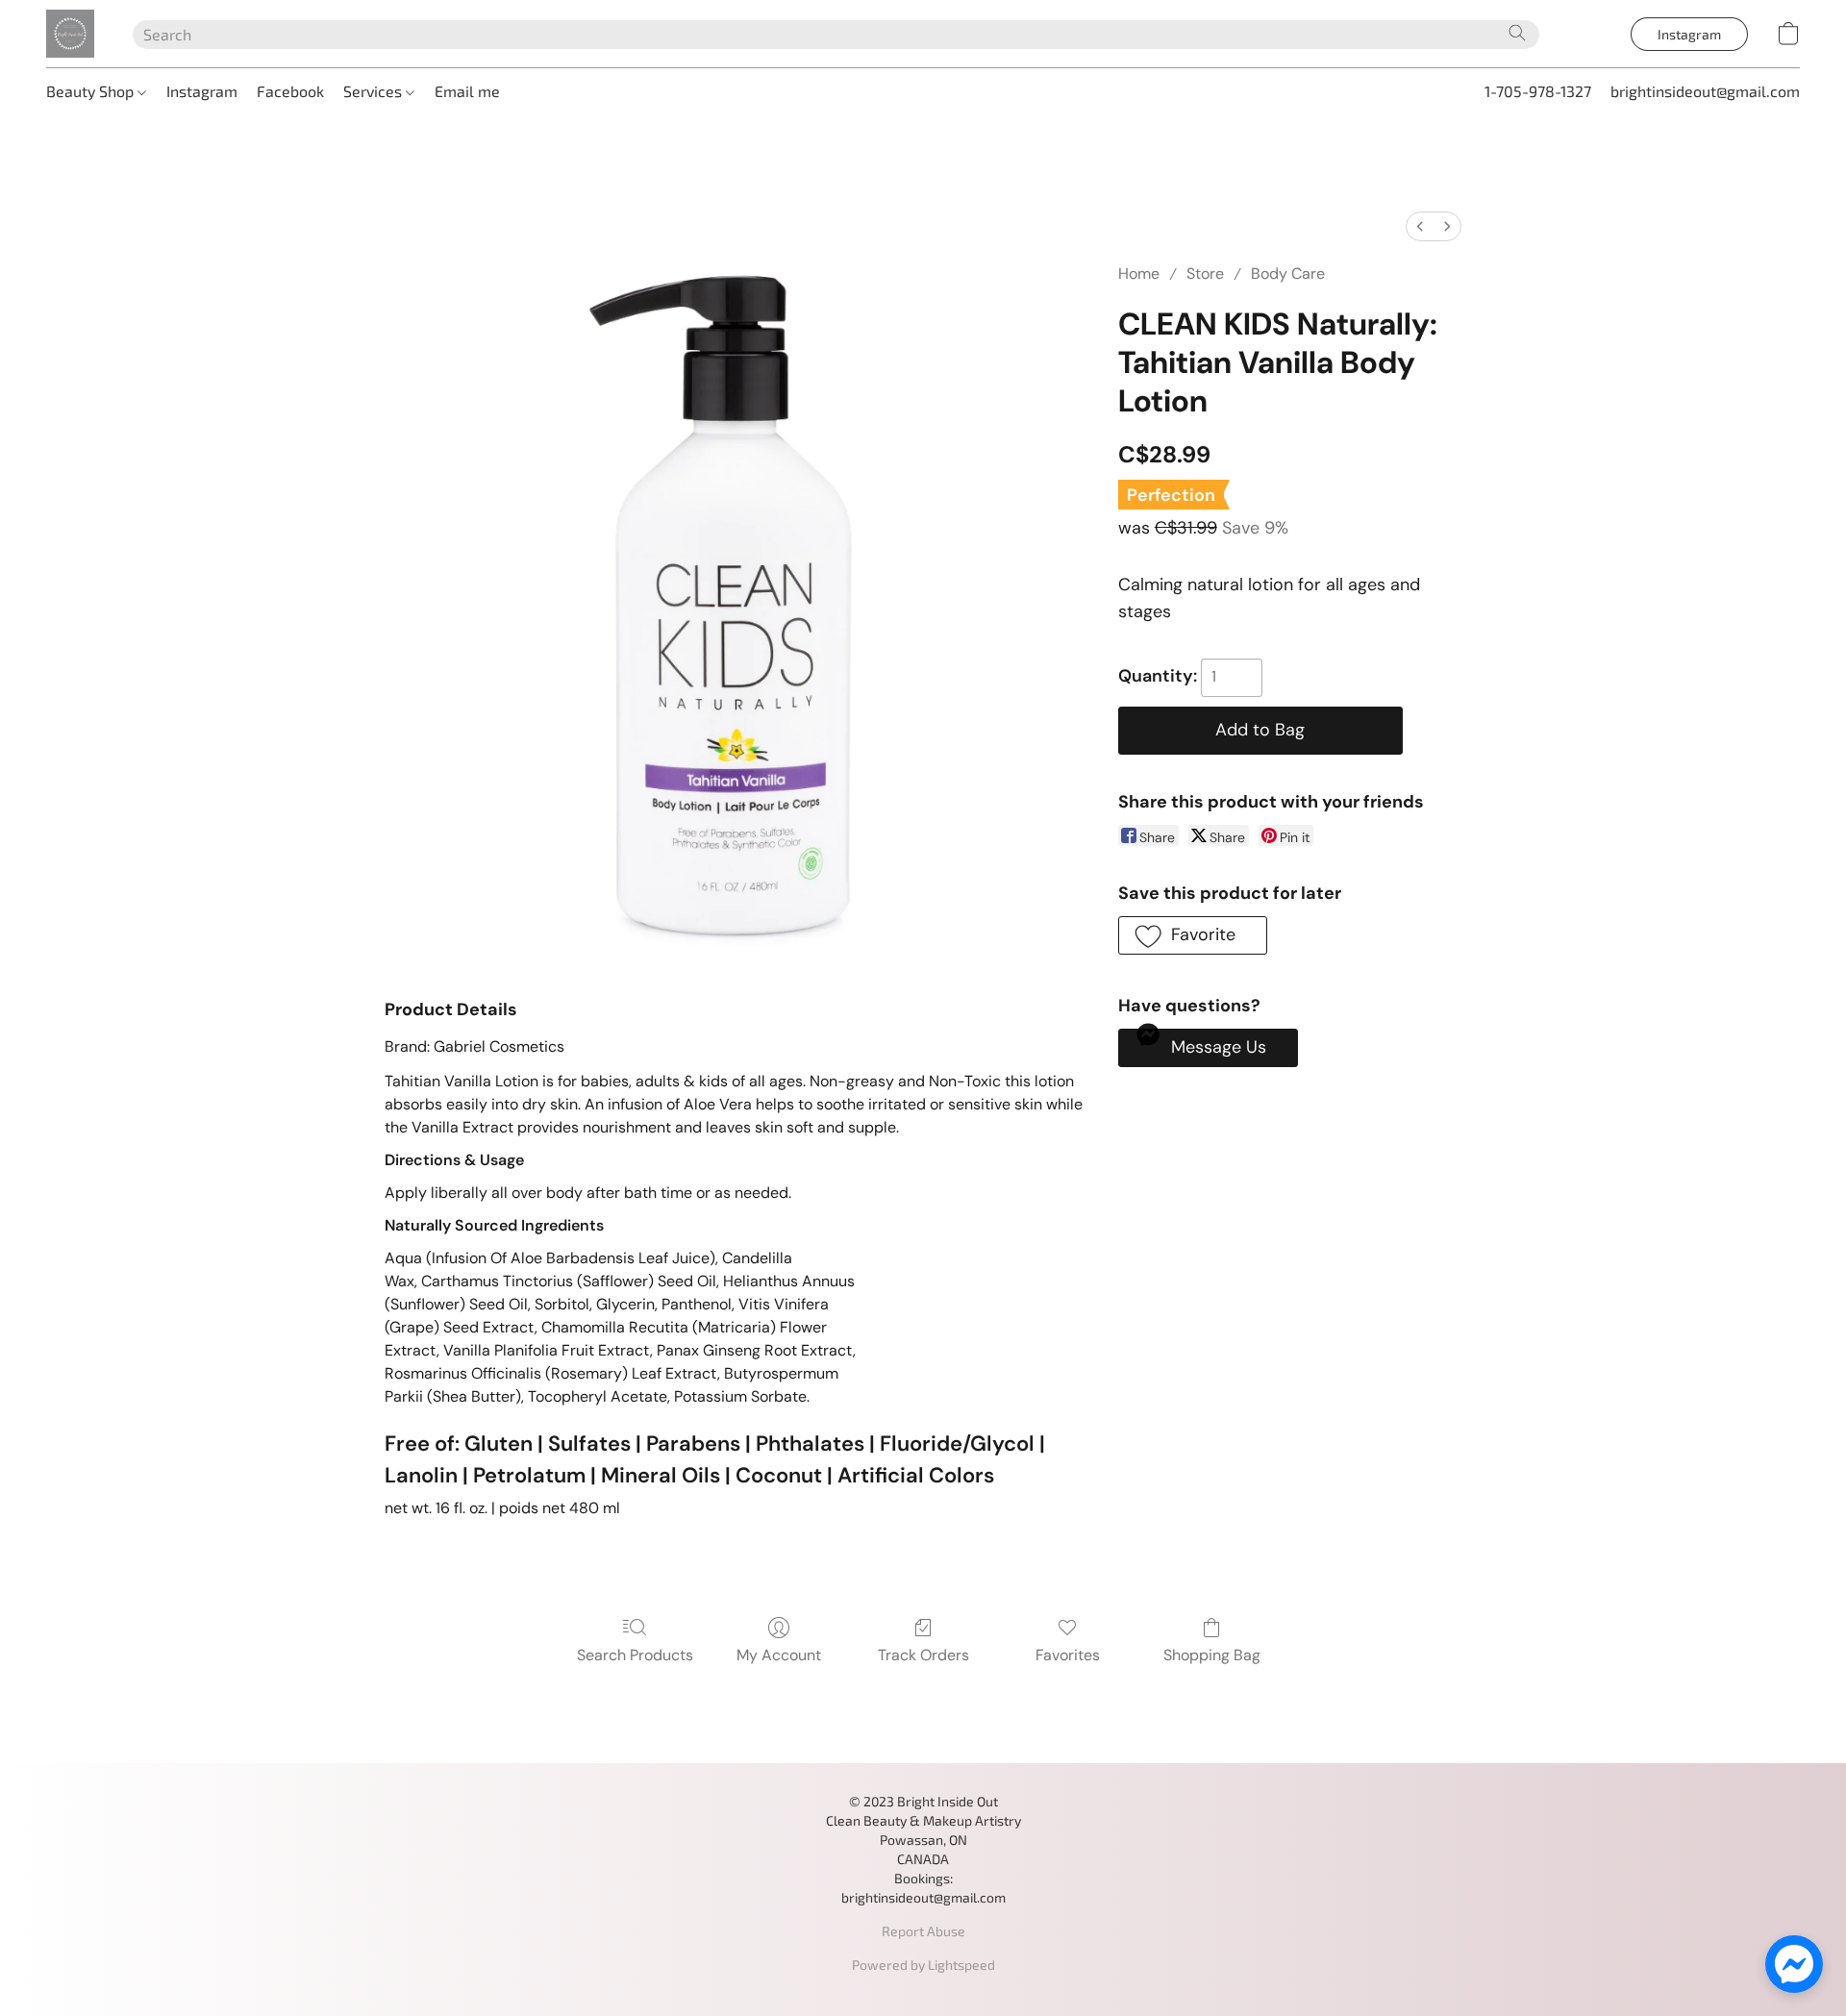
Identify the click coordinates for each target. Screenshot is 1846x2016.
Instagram (202, 91)
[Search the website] (1517, 33)
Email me (467, 91)
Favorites (1068, 1655)
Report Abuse (923, 1931)
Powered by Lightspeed (923, 1965)
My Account (779, 1655)
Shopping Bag (1212, 1655)
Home (1139, 274)
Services (374, 91)
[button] (70, 34)
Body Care (1288, 274)
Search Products (635, 1655)
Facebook (290, 91)
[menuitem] (1420, 226)
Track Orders (923, 1655)
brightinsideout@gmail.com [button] (1705, 91)
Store (1205, 274)
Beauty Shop (92, 91)
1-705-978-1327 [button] (1538, 91)
